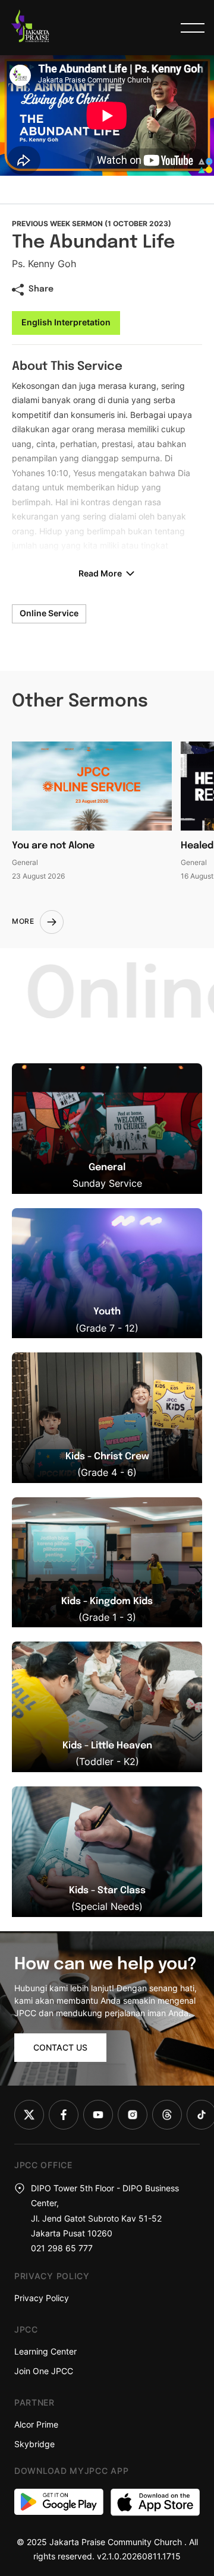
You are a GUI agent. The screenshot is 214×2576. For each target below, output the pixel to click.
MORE (23, 921)
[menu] (193, 28)
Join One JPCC (44, 2371)
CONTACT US (60, 2047)
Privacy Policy (42, 2298)
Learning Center (45, 2351)
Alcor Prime (36, 2424)
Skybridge (34, 2444)
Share (41, 289)
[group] (107, 1129)
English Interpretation (66, 322)
